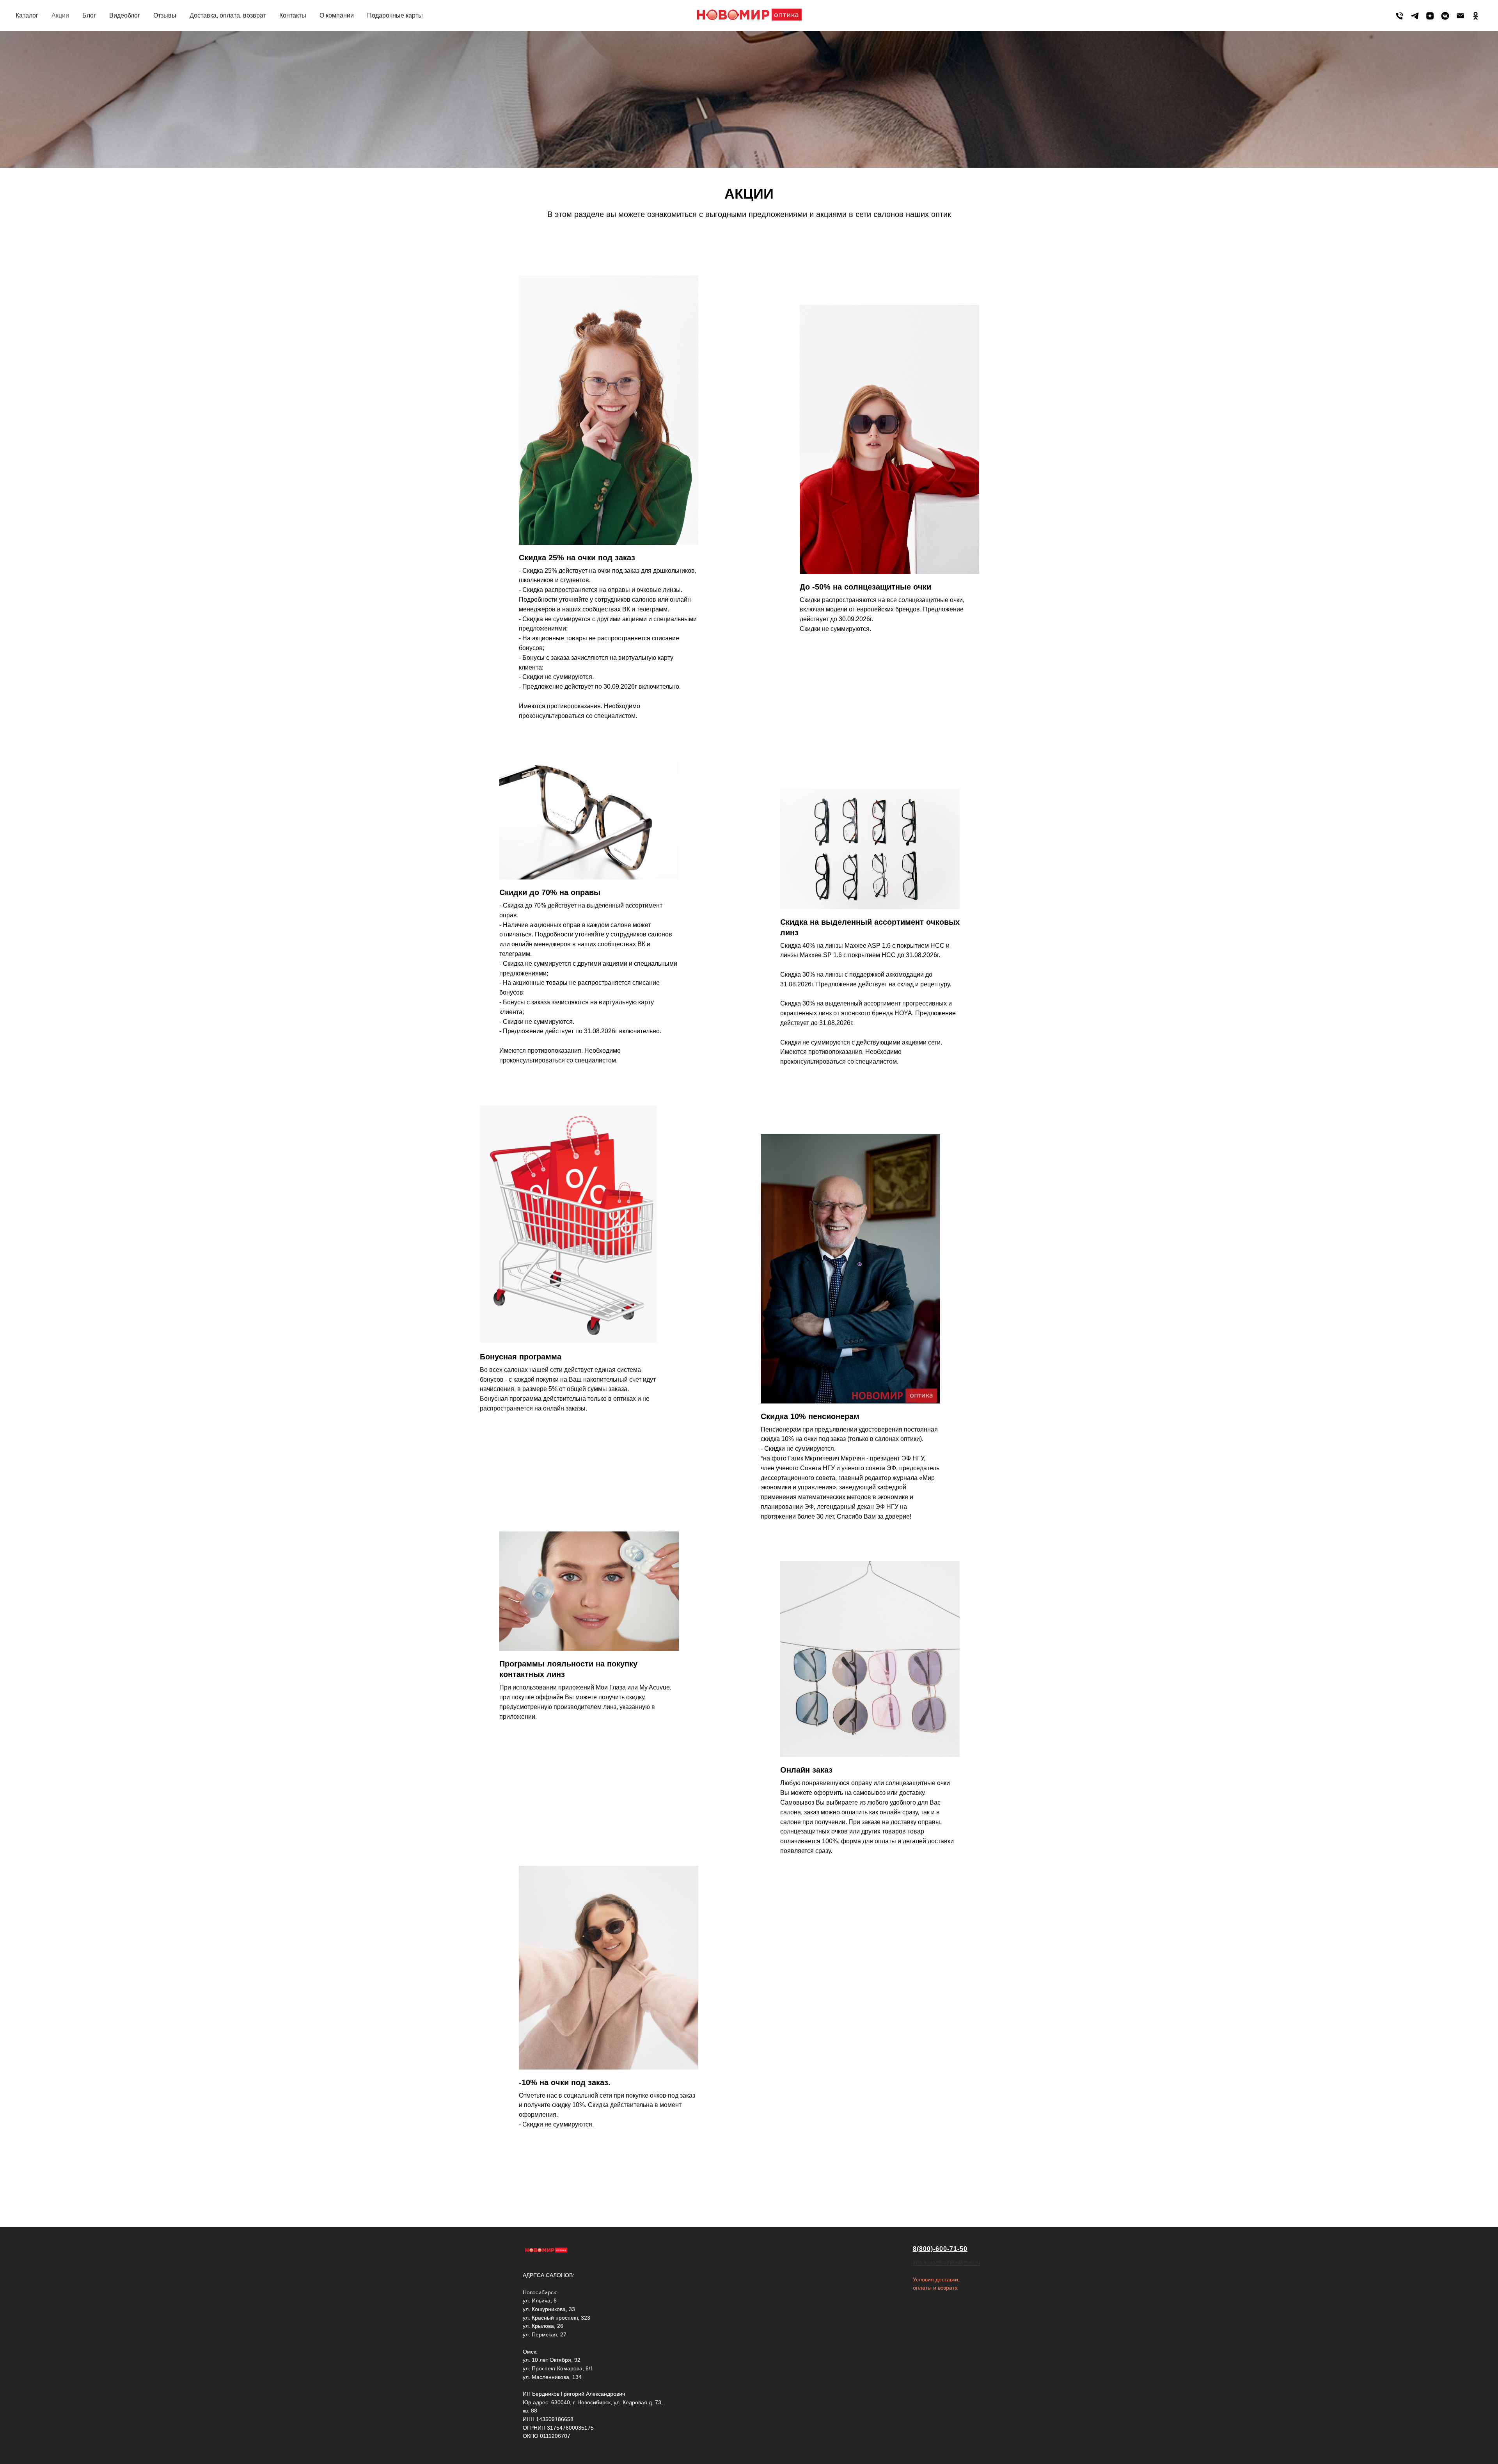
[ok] (1476, 16)
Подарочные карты (395, 15)
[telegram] (1415, 16)
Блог (89, 15)
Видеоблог (125, 15)
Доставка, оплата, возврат (228, 15)
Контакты (293, 15)
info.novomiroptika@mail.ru (947, 2262)
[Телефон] (1399, 16)
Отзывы (165, 15)
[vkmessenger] (1445, 16)
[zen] (1430, 16)
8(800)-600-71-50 (940, 2249)
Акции (60, 15)
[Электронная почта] (1460, 16)
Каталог (27, 15)
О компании (337, 15)
